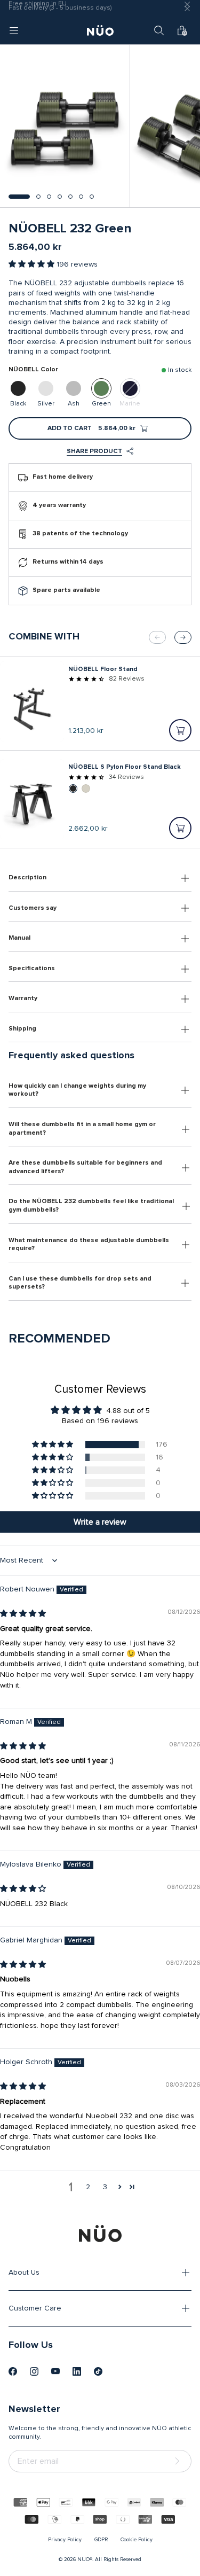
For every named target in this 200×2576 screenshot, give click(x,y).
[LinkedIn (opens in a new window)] (77, 2371)
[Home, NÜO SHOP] (100, 30)
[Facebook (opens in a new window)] (13, 2371)
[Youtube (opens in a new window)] (55, 2371)
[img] (23, 1614)
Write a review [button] (100, 1522)
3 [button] (105, 2187)
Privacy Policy (65, 2540)
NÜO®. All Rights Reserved (109, 2559)
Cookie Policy (137, 2540)
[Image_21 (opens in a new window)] (98, 2371)
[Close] (187, 9)
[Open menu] (14, 30)
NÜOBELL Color (33, 370)
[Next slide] (183, 637)
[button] (19, 197)
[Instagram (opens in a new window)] (34, 2371)
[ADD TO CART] (180, 730)
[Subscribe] (179, 2461)
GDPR (101, 2540)
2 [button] (88, 2187)
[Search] (159, 30)
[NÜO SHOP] (100, 2234)
